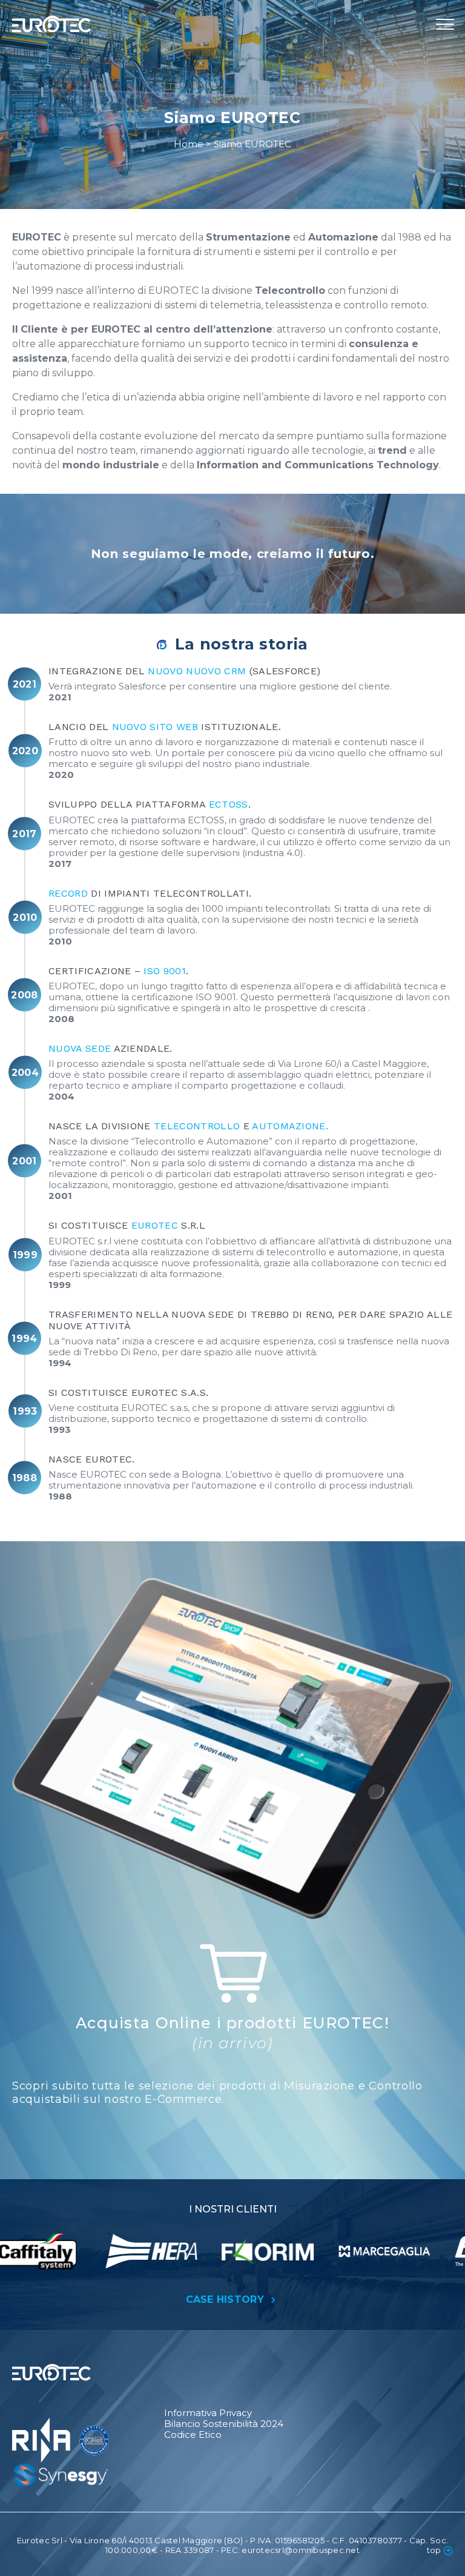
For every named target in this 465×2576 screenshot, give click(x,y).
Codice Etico (193, 2435)
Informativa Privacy (208, 2413)
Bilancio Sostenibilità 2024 (224, 2424)
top (434, 2550)
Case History (227, 2299)
